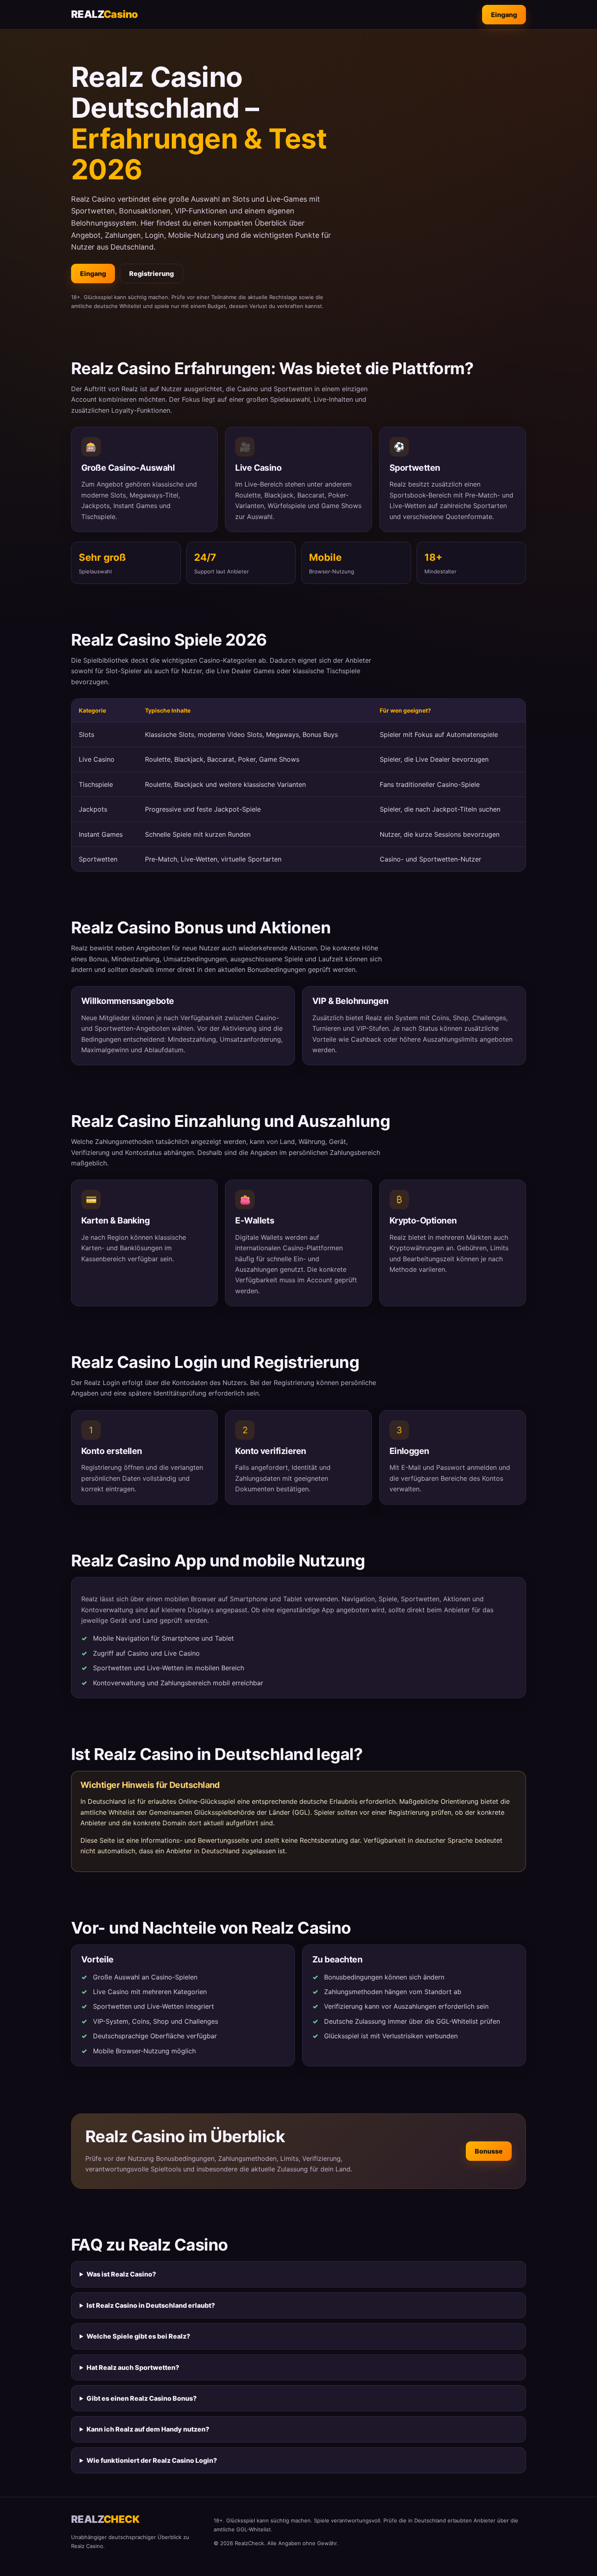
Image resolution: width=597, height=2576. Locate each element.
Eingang (504, 15)
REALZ (104, 14)
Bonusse (489, 2151)
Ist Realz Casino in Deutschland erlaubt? (151, 2305)
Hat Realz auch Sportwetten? (133, 2367)
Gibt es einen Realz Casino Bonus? (142, 2398)
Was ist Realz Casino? (121, 2274)
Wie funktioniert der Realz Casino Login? (152, 2460)
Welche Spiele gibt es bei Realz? (138, 2336)
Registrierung (151, 274)
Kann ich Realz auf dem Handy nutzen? (148, 2429)
